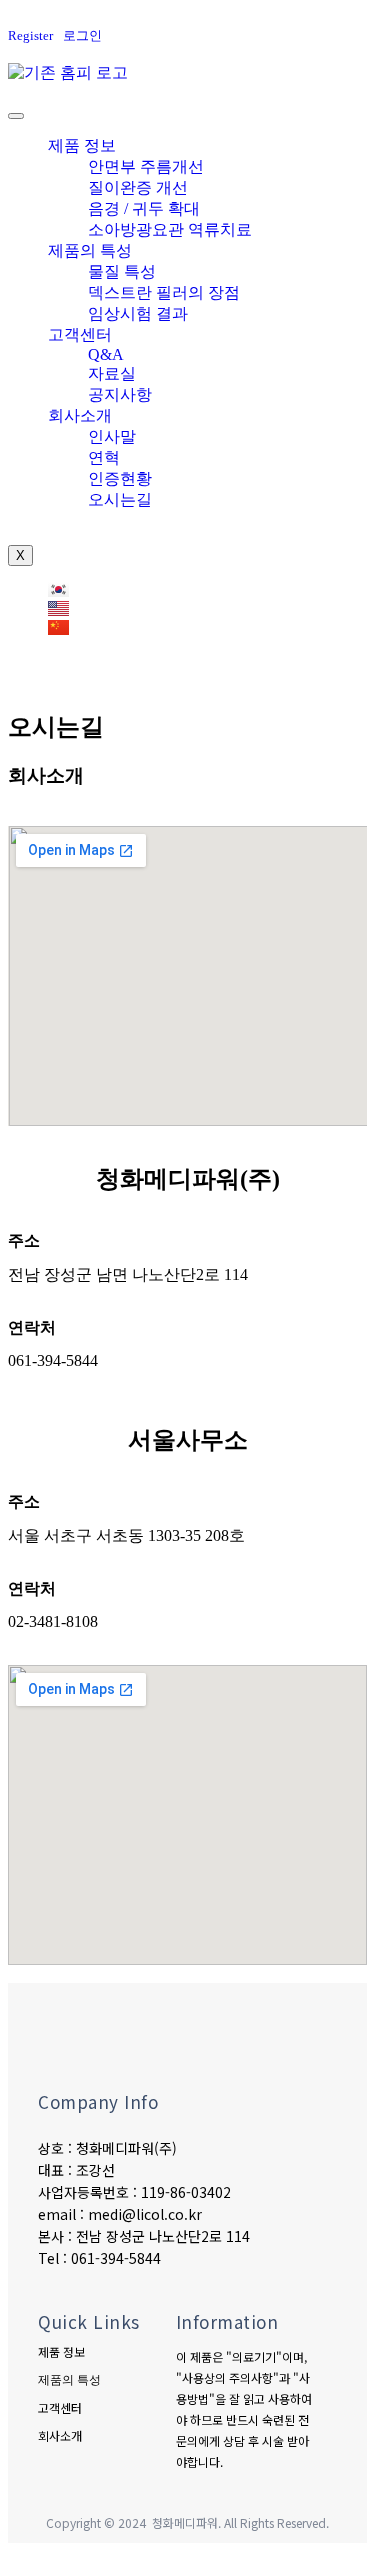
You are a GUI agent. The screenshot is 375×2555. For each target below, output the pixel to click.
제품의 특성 (90, 250)
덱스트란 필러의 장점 (164, 292)
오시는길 (120, 499)
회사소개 (80, 415)
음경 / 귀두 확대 (144, 208)
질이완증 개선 (138, 187)
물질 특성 (122, 271)
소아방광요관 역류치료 (170, 229)
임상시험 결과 (138, 313)
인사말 (112, 436)
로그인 (82, 35)
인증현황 (120, 478)
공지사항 (120, 394)
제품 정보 (82, 145)
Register (30, 35)
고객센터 (80, 334)
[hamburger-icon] (16, 116)
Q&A (106, 354)
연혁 (104, 457)
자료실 (112, 373)
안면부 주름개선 (146, 166)
